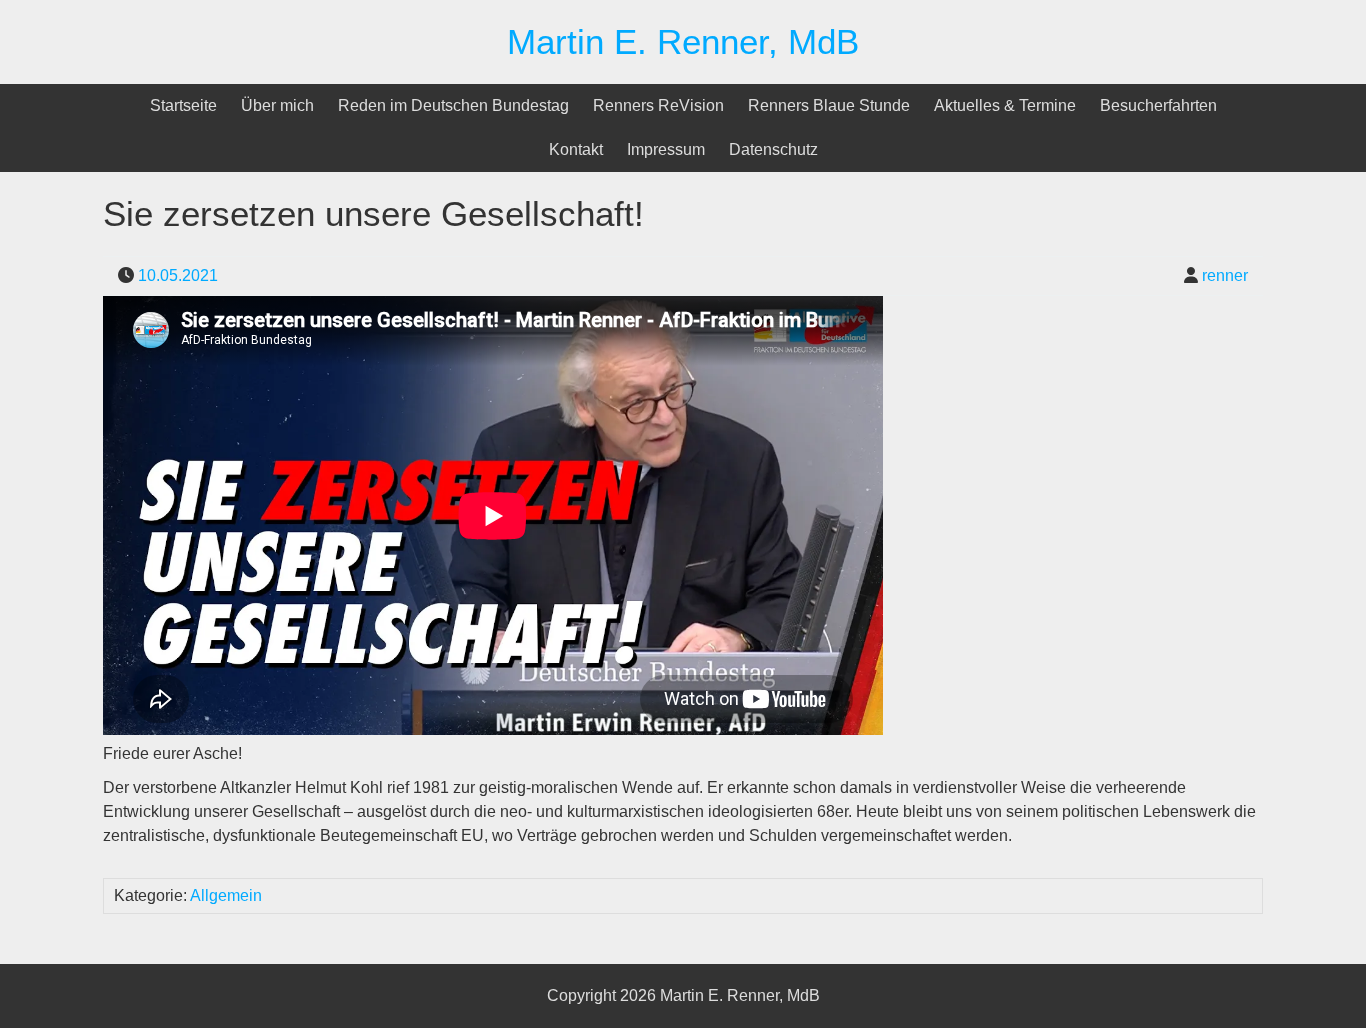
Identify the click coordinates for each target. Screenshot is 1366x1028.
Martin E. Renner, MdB (683, 41)
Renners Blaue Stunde (829, 105)
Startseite (183, 105)
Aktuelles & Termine (1005, 105)
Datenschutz (773, 149)
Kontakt (576, 149)
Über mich (277, 105)
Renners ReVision (658, 105)
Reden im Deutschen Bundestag (453, 105)
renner (1225, 275)
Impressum (666, 149)
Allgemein (226, 895)
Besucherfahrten (1158, 105)
